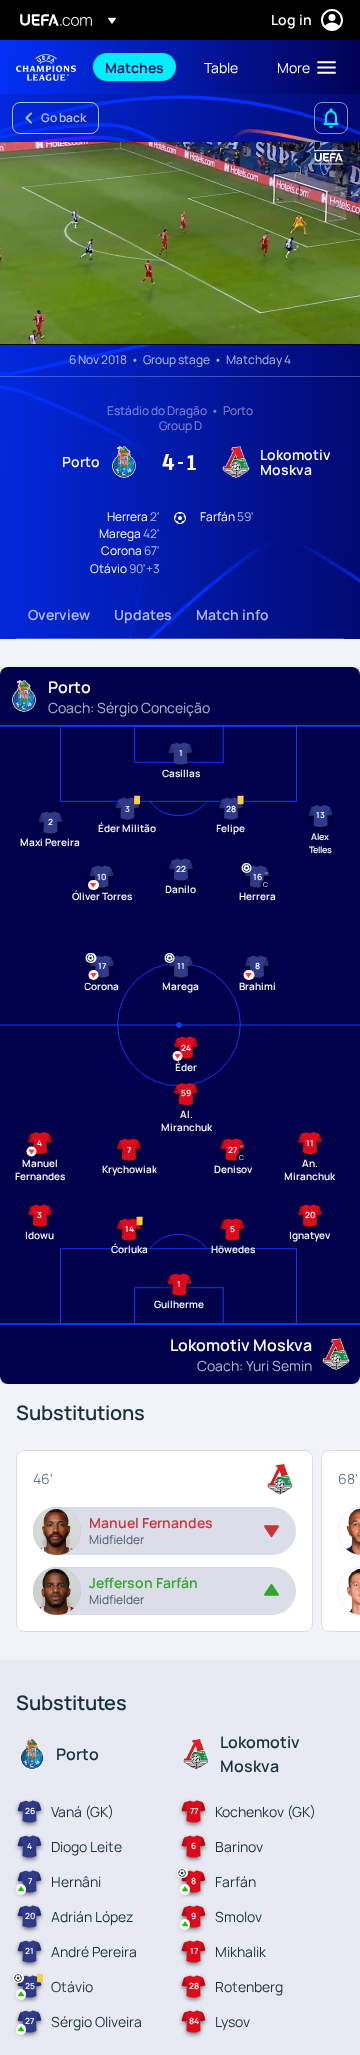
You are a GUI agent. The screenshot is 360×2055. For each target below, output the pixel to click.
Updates (143, 614)
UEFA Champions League (46, 67)
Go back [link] (63, 117)
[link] (134, 67)
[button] (302, 67)
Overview (59, 614)
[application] (180, 243)
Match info (232, 614)
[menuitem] (137, 67)
